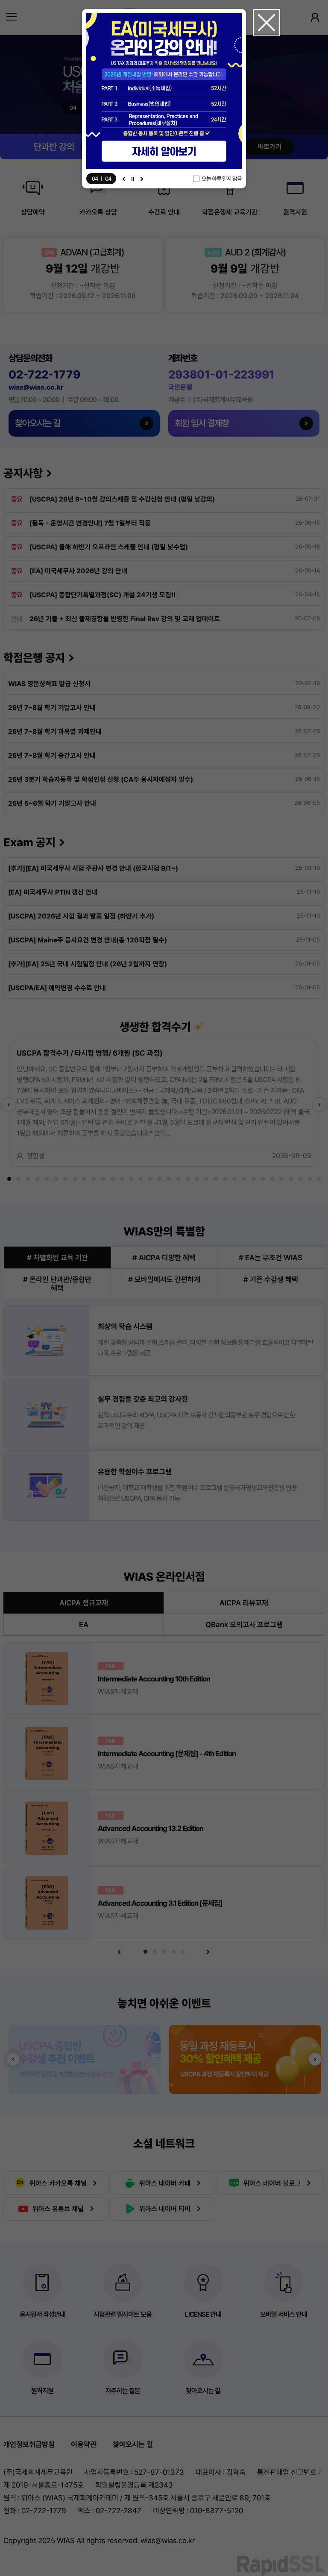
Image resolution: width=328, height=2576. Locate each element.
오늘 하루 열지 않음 (222, 179)
